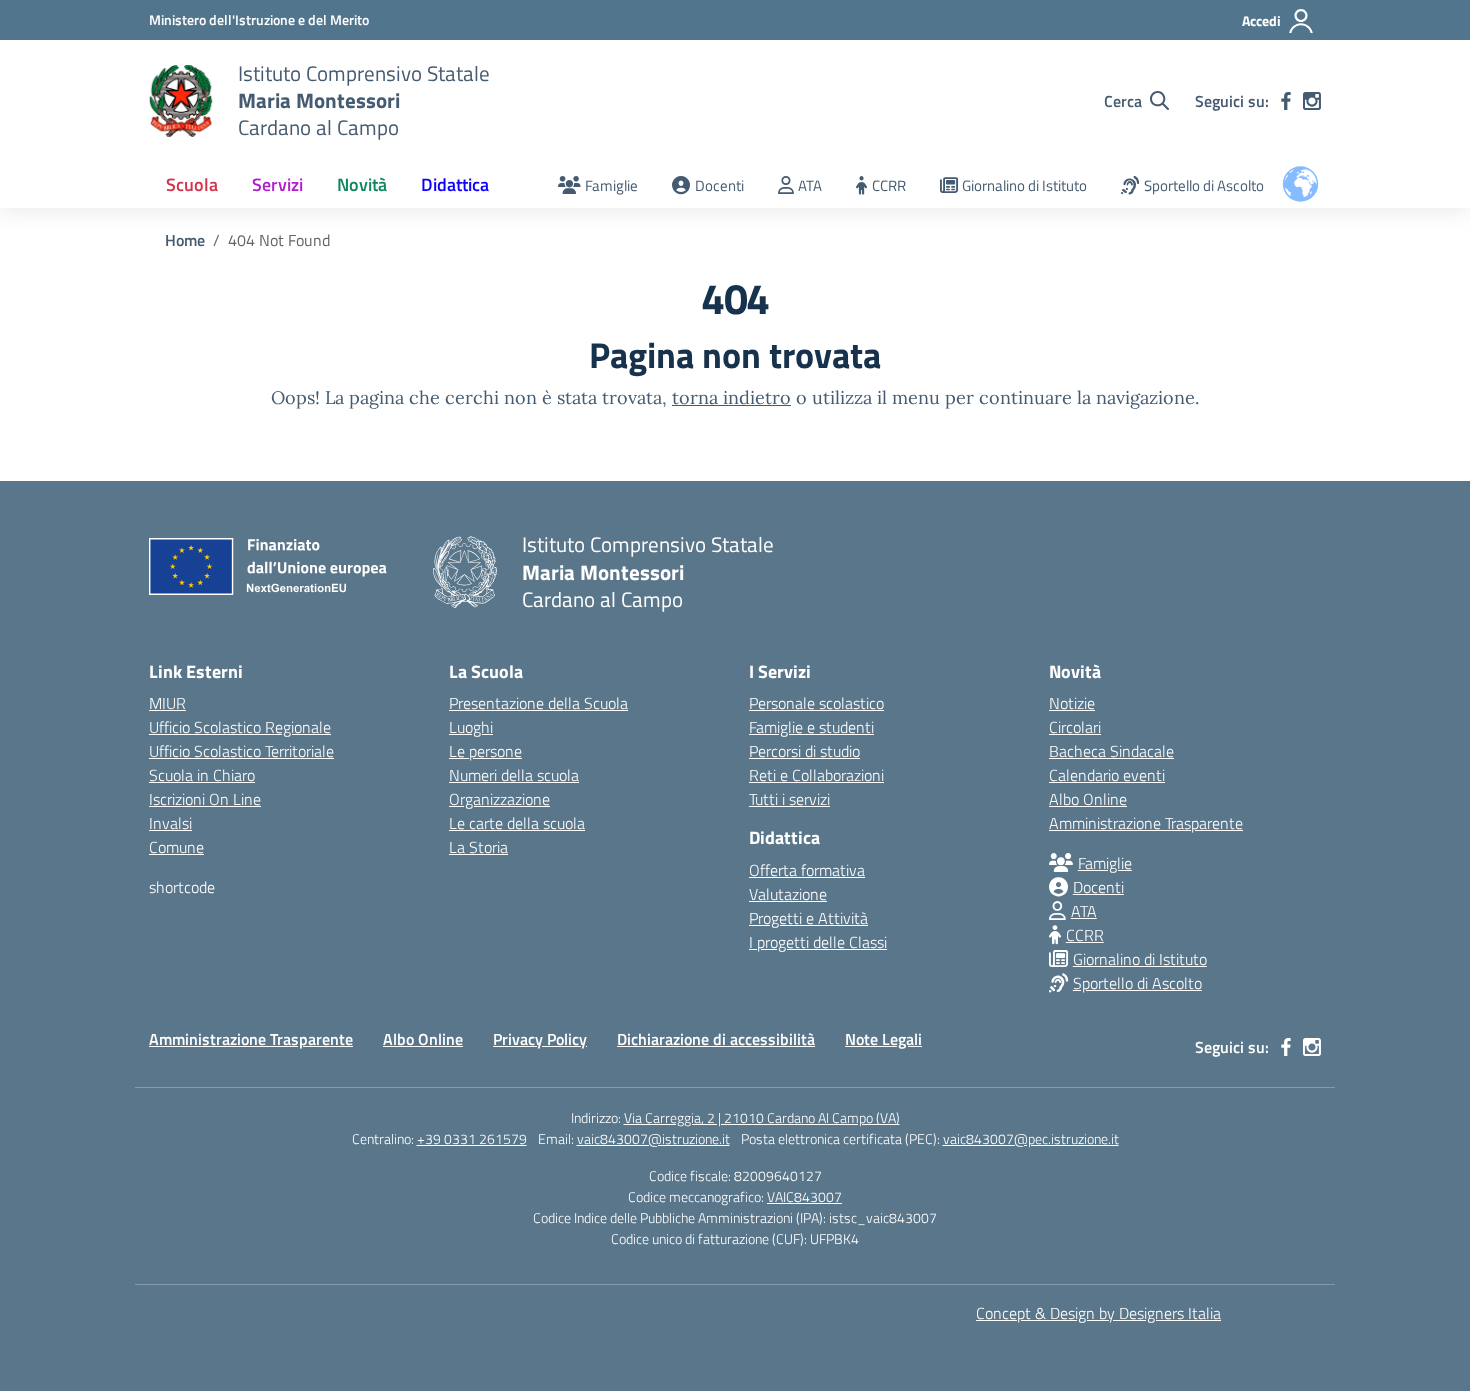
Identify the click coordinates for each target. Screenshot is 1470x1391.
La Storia (478, 847)
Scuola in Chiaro (202, 775)
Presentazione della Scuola (538, 703)
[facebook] (1286, 101)
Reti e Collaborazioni (816, 775)
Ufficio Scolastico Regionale (240, 727)
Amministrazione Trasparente (1146, 823)
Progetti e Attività (808, 918)
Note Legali (883, 1039)
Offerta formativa (807, 870)
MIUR (167, 703)
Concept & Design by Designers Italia (1098, 1313)
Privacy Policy (540, 1039)
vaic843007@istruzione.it (653, 1138)
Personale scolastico (816, 703)
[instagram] (1312, 101)
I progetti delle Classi (818, 942)
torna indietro (731, 397)
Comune (176, 847)
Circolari (1075, 727)
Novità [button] (362, 184)
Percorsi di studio (804, 751)
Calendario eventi (1107, 775)
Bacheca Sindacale (1111, 751)
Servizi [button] (277, 184)
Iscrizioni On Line (205, 799)
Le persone (485, 751)
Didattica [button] (455, 184)
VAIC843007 (804, 1196)
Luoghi (471, 727)
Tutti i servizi (789, 799)
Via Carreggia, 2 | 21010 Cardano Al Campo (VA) (762, 1117)
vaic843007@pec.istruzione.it (1031, 1138)
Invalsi (170, 823)
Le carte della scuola (517, 823)
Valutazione (788, 894)
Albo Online (1088, 799)
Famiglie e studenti (811, 727)
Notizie (1072, 703)
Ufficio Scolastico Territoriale (241, 751)
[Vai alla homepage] (181, 101)
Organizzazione (499, 799)
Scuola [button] (192, 184)
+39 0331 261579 (472, 1138)
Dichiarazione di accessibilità (716, 1039)
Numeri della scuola (514, 775)
